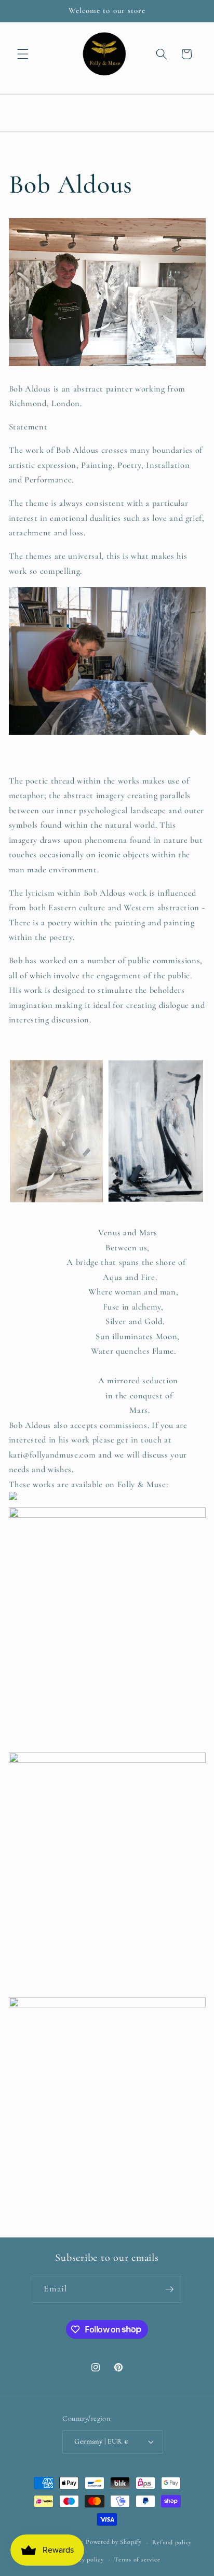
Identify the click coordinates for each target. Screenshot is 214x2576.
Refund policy (172, 2542)
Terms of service (137, 2559)
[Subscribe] (169, 2289)
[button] (23, 54)
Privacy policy (84, 2559)
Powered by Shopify (114, 2542)
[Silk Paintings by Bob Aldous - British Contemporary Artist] (13, 1500)
